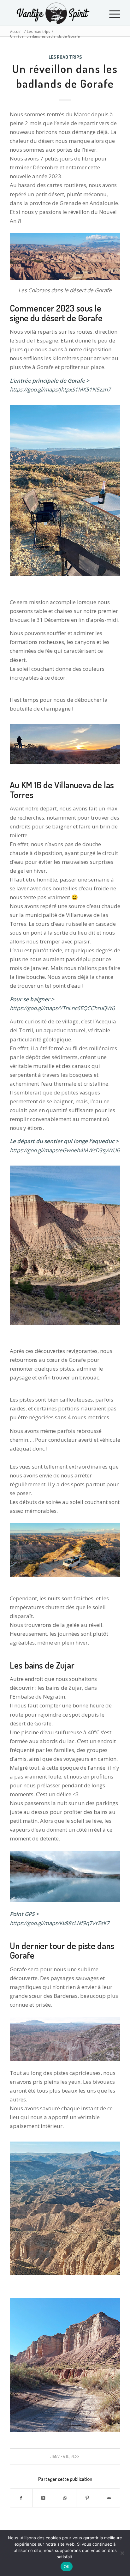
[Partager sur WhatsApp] (65, 2498)
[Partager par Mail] (109, 2498)
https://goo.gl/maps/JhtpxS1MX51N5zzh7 (60, 389)
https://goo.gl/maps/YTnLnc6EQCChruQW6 (62, 1008)
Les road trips (65, 57)
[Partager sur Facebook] (21, 2498)
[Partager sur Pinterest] (87, 2498)
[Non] (122, 2553)
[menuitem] (112, 13)
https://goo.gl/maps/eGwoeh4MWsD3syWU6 (65, 1150)
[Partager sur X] (43, 2498)
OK (67, 2567)
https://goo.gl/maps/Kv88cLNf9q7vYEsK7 (60, 1923)
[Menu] (112, 13)
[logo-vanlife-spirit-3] (54, 13)
